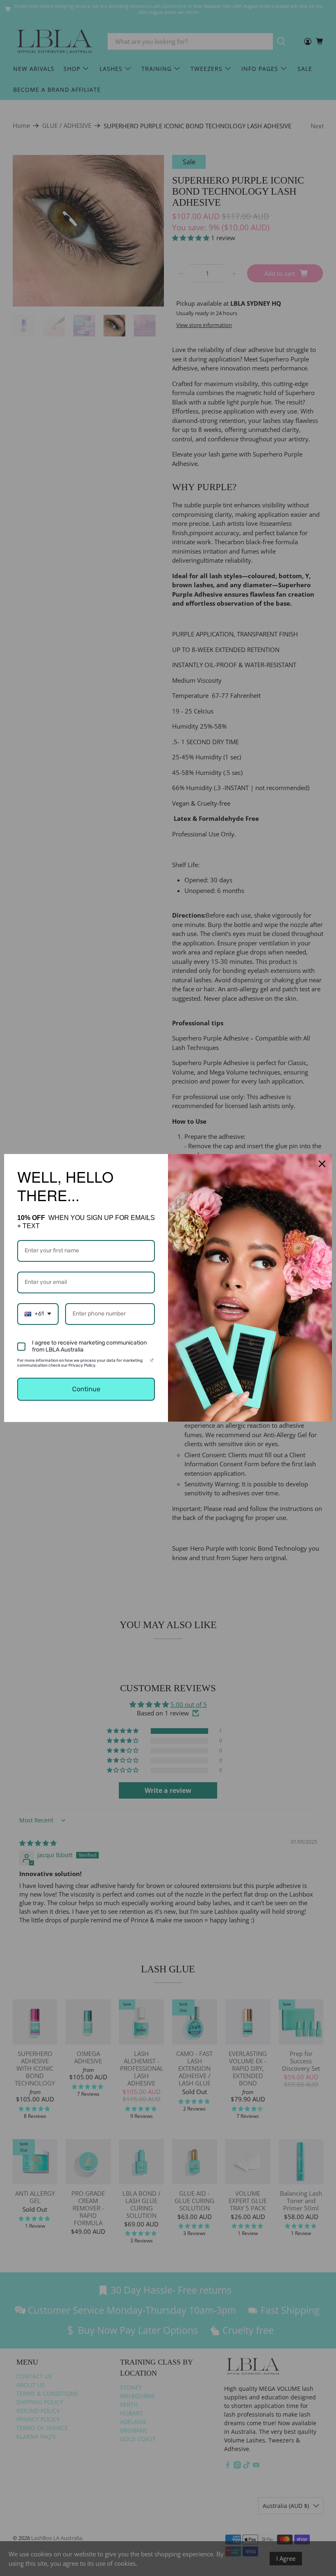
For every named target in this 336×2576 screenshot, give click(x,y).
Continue (86, 1389)
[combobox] (38, 1314)
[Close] (322, 1164)
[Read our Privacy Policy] (152, 1362)
